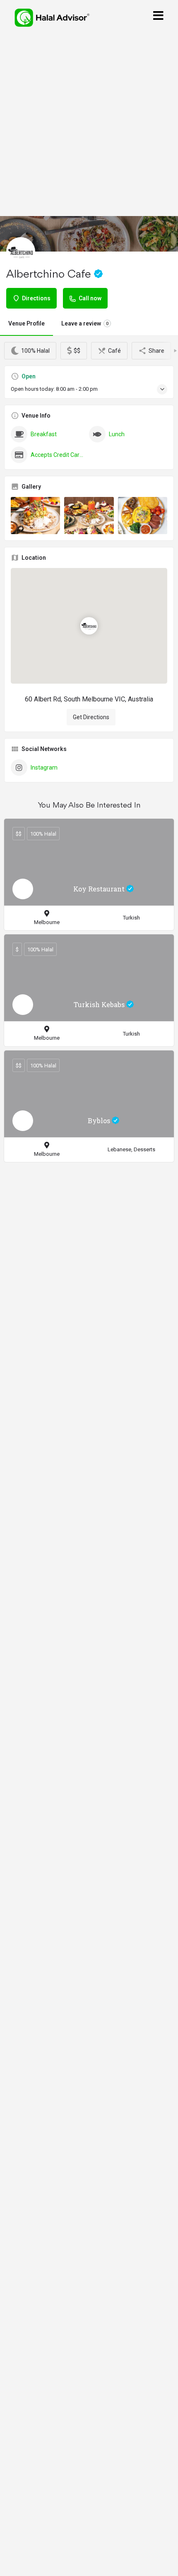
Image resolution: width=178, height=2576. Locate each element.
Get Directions (91, 717)
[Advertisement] (89, 124)
